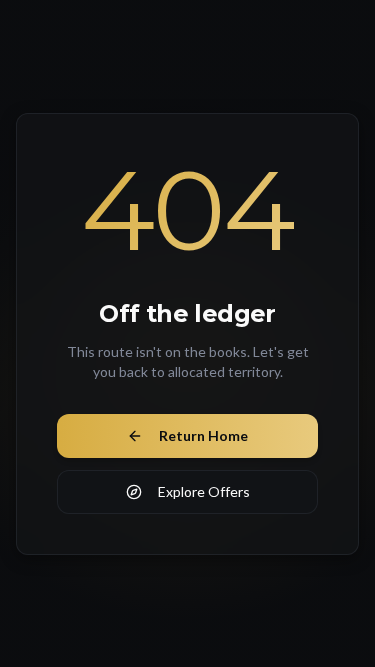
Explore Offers (204, 491)
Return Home (203, 435)
